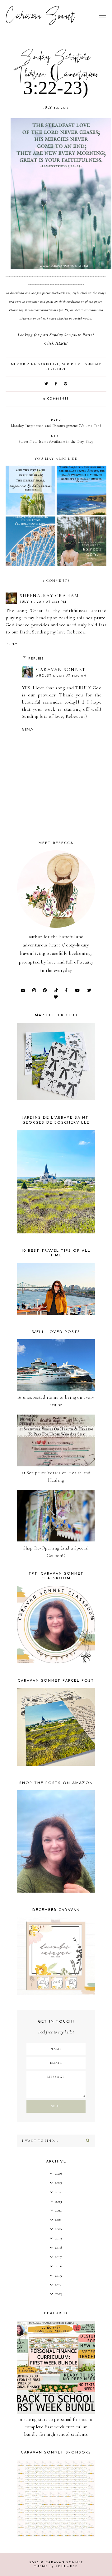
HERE (61, 343)
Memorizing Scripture (35, 364)
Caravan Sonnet (40, 17)
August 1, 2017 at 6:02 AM (61, 676)
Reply (12, 644)
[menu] (103, 17)
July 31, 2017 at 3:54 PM (43, 602)
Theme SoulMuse (56, 2567)
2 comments (56, 399)
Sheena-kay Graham (49, 596)
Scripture (72, 364)
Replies (36, 659)
